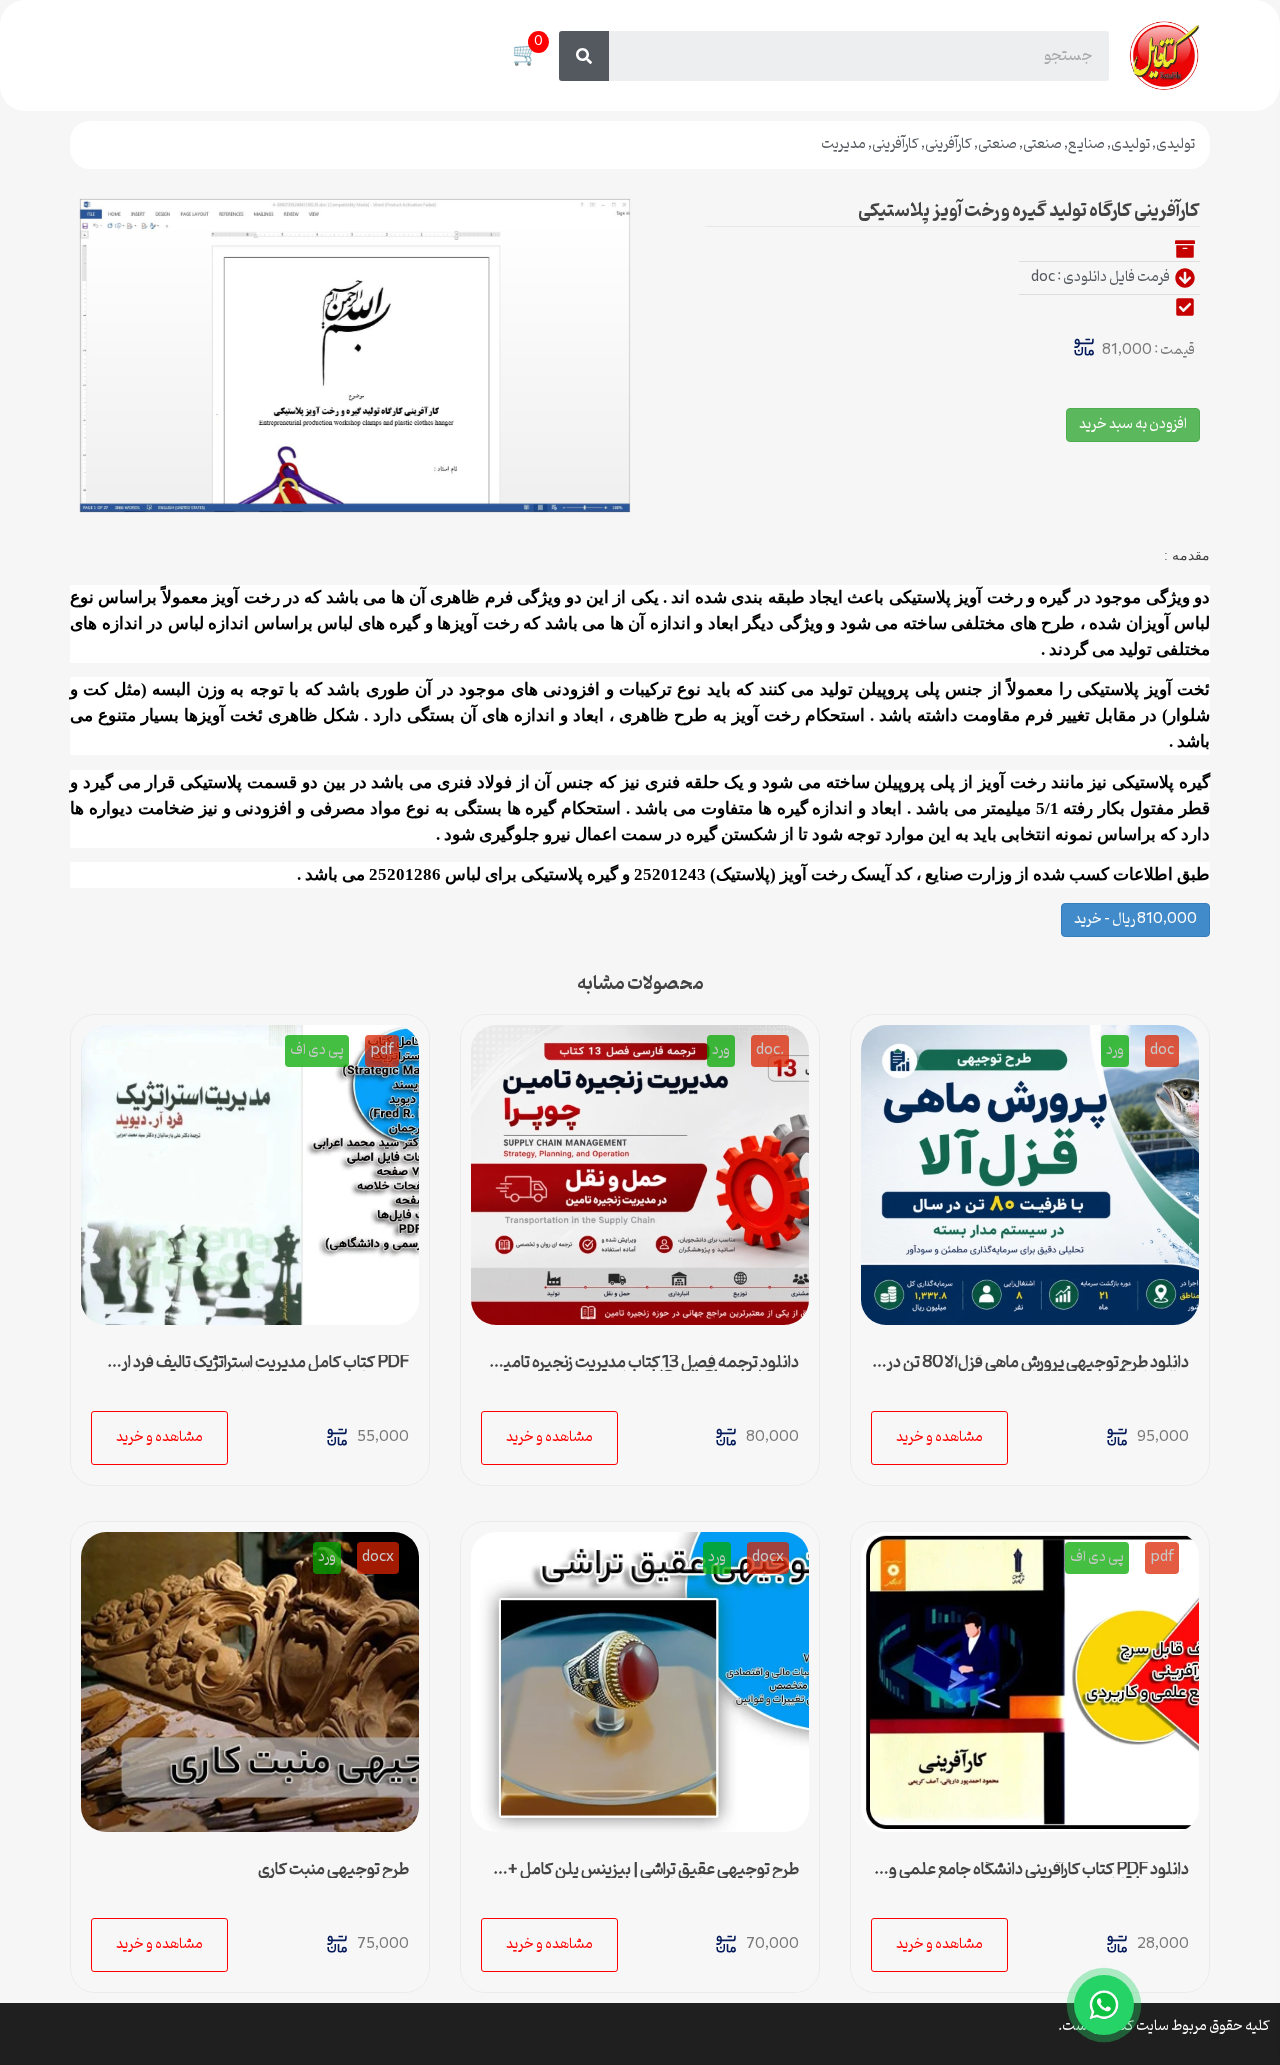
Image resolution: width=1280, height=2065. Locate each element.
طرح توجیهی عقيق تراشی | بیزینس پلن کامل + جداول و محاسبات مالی (653, 1878)
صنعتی (1042, 144)
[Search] (584, 56)
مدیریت (843, 144)
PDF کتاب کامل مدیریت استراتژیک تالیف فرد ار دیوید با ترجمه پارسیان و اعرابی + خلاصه (265, 1371)
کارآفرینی (948, 144)
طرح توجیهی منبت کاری (333, 1870)
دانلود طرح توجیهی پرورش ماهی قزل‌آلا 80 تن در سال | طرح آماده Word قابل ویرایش (1038, 1371)
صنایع (1086, 144)
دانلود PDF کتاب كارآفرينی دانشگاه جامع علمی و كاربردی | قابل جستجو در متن (1039, 1878)
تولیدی (1175, 144)
